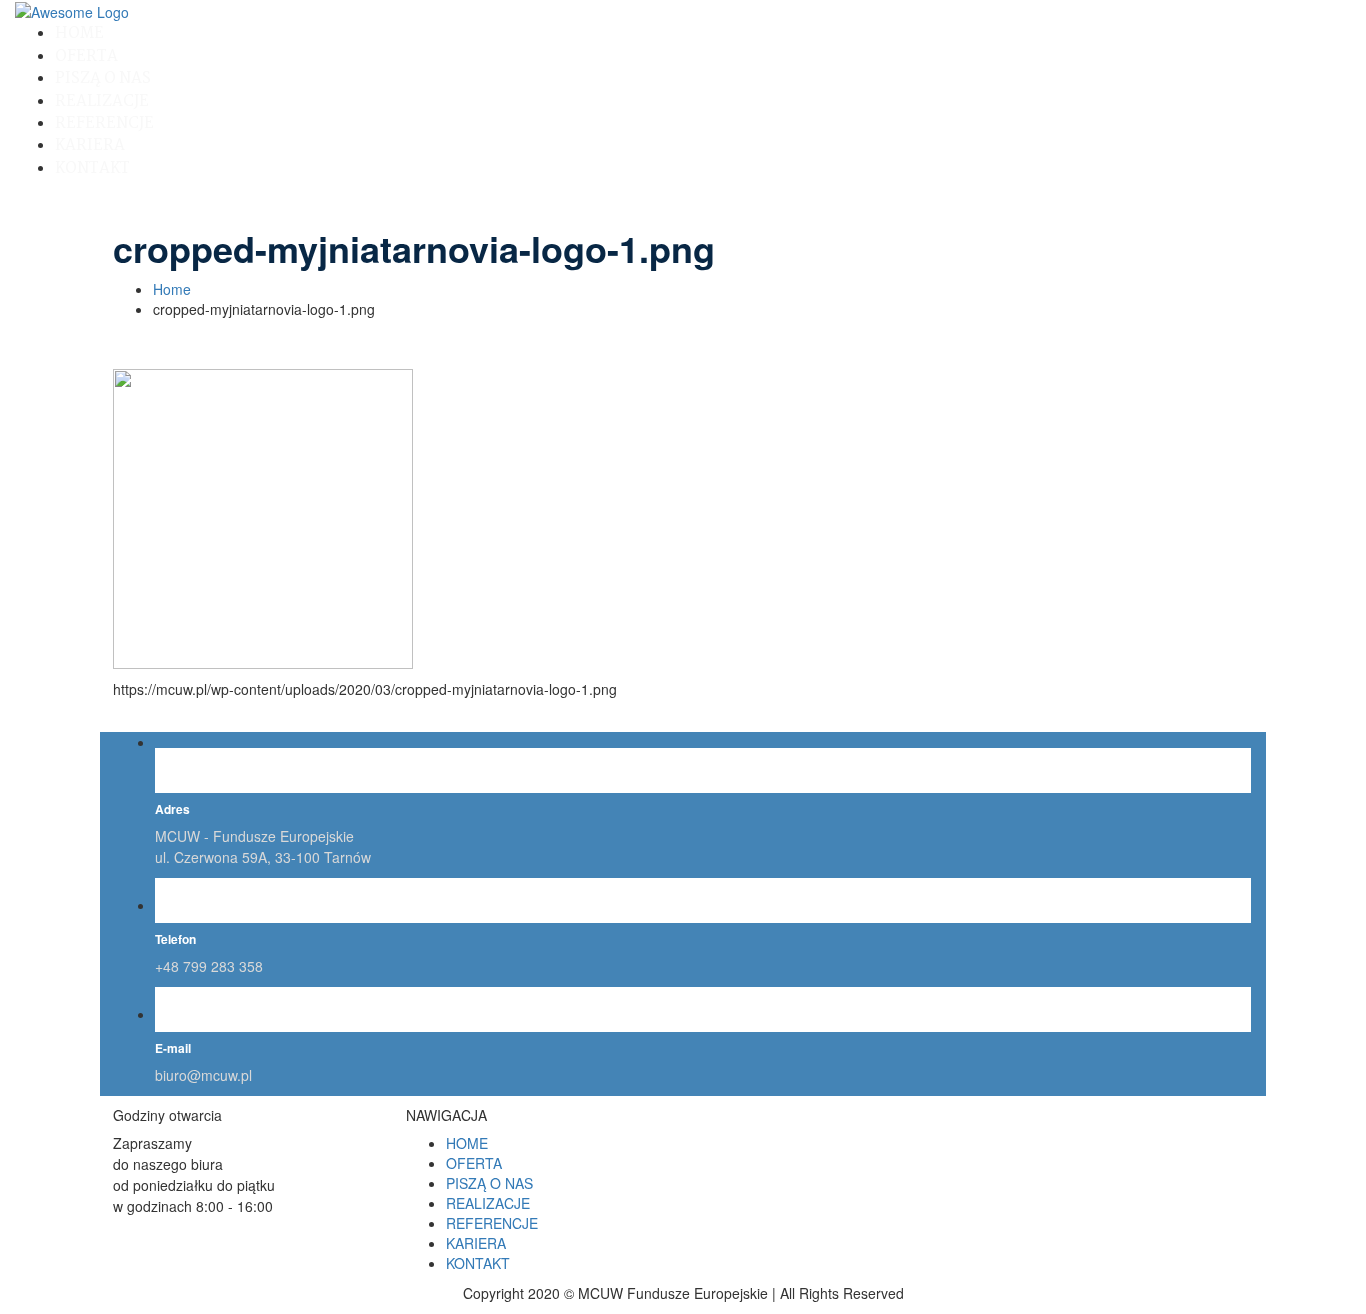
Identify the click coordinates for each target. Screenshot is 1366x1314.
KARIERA (90, 145)
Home (172, 289)
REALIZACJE (102, 101)
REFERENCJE (104, 123)
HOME (79, 33)
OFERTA (86, 56)
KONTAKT (92, 168)
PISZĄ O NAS (103, 78)
